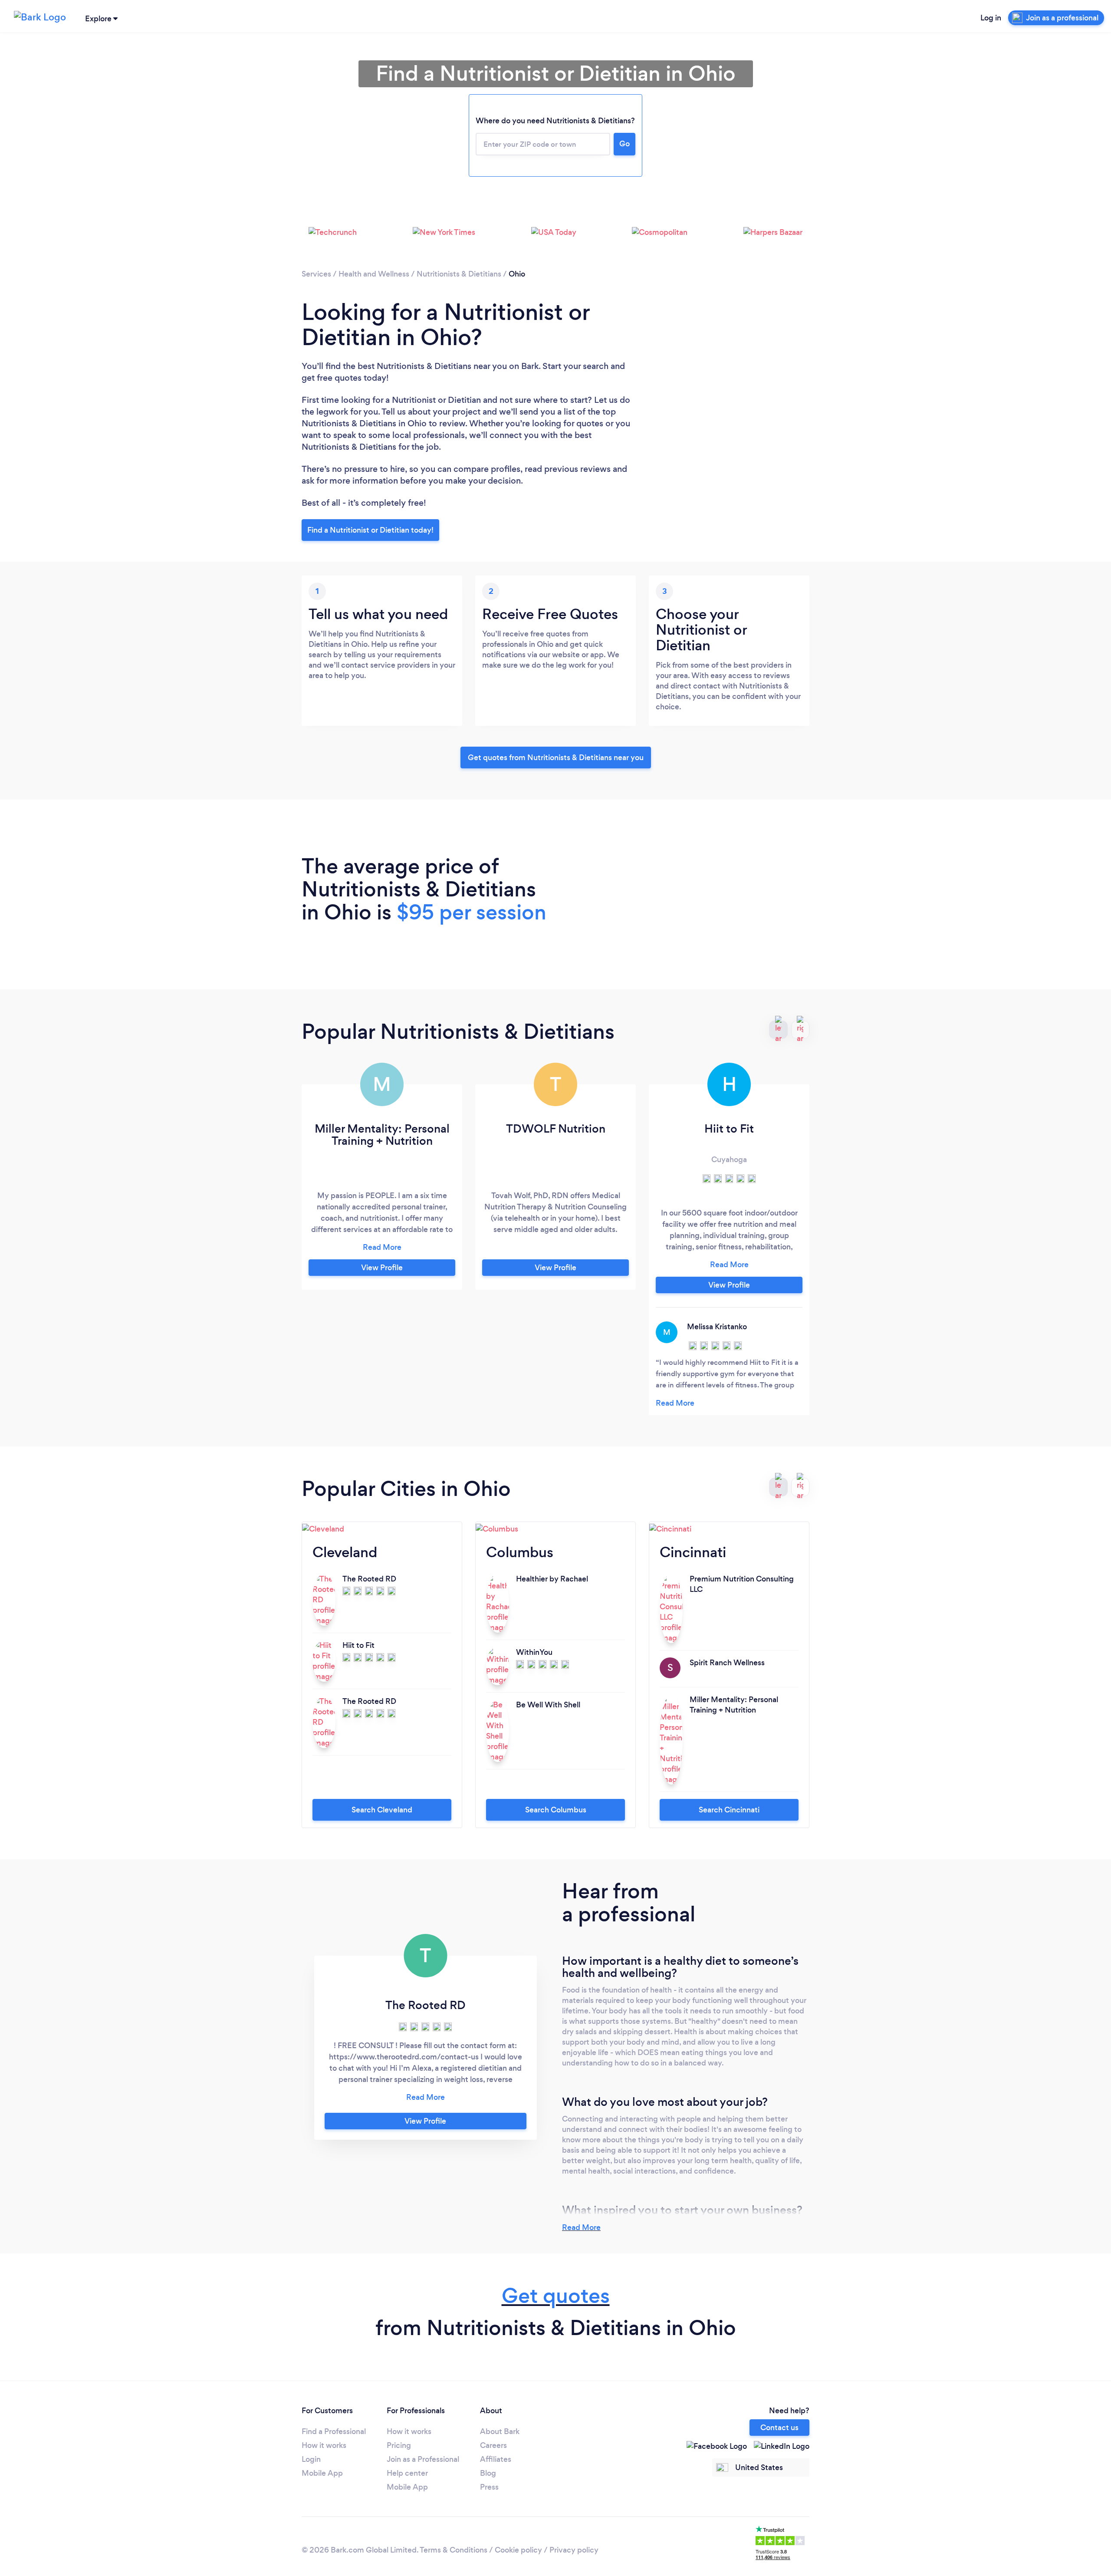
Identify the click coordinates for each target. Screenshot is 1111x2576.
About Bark (500, 2431)
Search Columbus (556, 1810)
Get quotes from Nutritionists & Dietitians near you (556, 758)
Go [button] (625, 144)
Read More (581, 2227)
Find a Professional (334, 2431)
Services (316, 274)
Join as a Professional (423, 2459)
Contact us (779, 2428)
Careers (493, 2445)
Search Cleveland (382, 1810)
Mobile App (322, 2473)
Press (489, 2487)
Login (311, 2459)
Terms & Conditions (454, 2550)
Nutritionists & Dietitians (459, 274)
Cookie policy (518, 2550)
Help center (407, 2473)
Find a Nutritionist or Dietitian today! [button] (370, 530)
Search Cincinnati (729, 1810)
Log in (991, 18)
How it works (324, 2445)
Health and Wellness (374, 274)
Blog (488, 2473)
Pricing (399, 2445)
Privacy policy (574, 2550)
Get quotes (556, 2296)
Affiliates (496, 2459)
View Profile (382, 1268)
